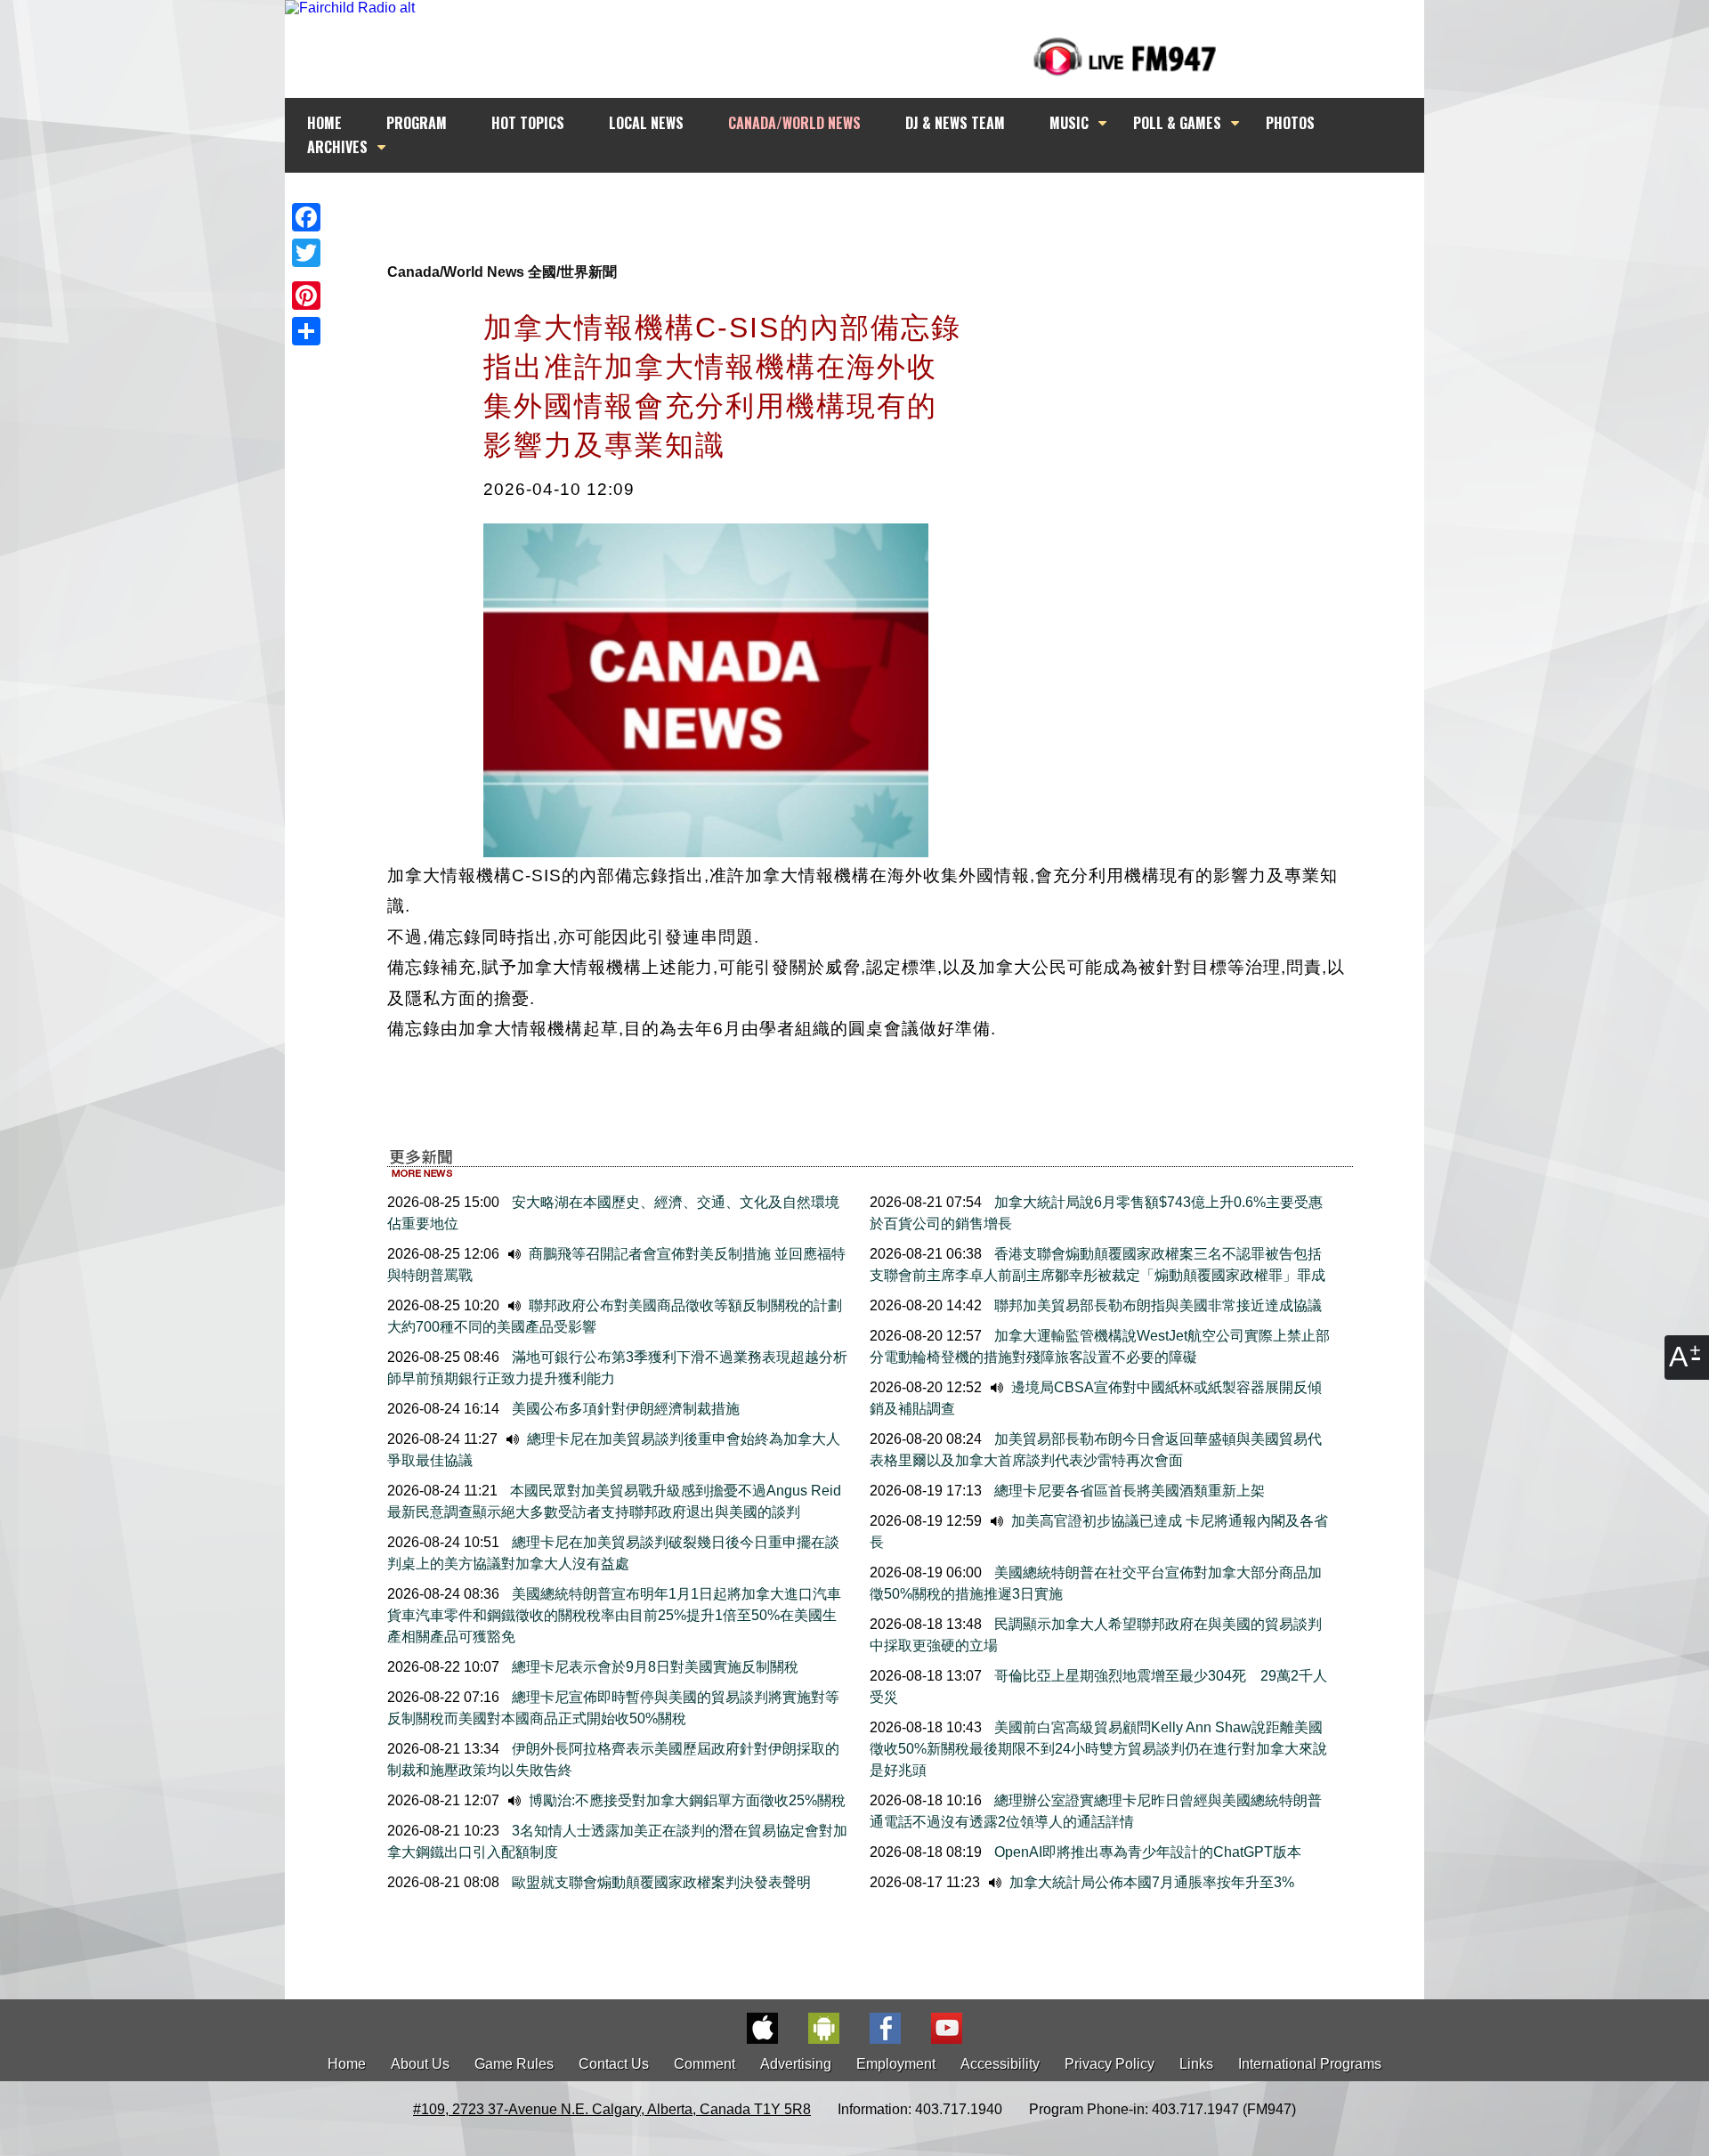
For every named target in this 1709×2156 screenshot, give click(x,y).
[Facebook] (306, 217)
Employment (896, 2064)
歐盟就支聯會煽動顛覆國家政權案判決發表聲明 (660, 1882)
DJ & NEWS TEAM (955, 123)
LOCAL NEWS (646, 123)
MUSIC (1069, 123)
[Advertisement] (871, 207)
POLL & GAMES (1177, 123)
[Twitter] (306, 253)
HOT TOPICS (528, 123)
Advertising (796, 2064)
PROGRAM (417, 123)
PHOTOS (1290, 123)
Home (347, 2064)
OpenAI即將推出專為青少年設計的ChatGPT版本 (1146, 1852)
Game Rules (514, 2064)
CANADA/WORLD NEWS (794, 123)
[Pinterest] (306, 296)
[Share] (306, 331)
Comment (705, 2064)
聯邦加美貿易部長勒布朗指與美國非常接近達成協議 (1156, 1305)
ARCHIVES (337, 147)
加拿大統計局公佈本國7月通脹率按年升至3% (1150, 1882)
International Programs (1310, 2064)
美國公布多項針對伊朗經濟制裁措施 (624, 1409)
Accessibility (1000, 2064)
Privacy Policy (1110, 2064)
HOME (324, 123)
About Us (420, 2064)
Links (1196, 2064)
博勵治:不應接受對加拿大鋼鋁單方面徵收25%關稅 (685, 1800)
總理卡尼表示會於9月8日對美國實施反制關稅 (653, 1667)
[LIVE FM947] (1125, 57)
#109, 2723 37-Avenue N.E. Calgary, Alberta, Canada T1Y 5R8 (612, 2109)
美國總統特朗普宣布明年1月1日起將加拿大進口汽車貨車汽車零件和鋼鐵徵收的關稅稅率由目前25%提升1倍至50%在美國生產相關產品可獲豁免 (614, 1615)
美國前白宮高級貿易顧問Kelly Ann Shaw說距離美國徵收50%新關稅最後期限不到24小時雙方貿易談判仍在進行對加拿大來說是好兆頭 (1098, 1749)
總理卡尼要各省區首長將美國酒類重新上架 (1128, 1491)
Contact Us (614, 2064)
